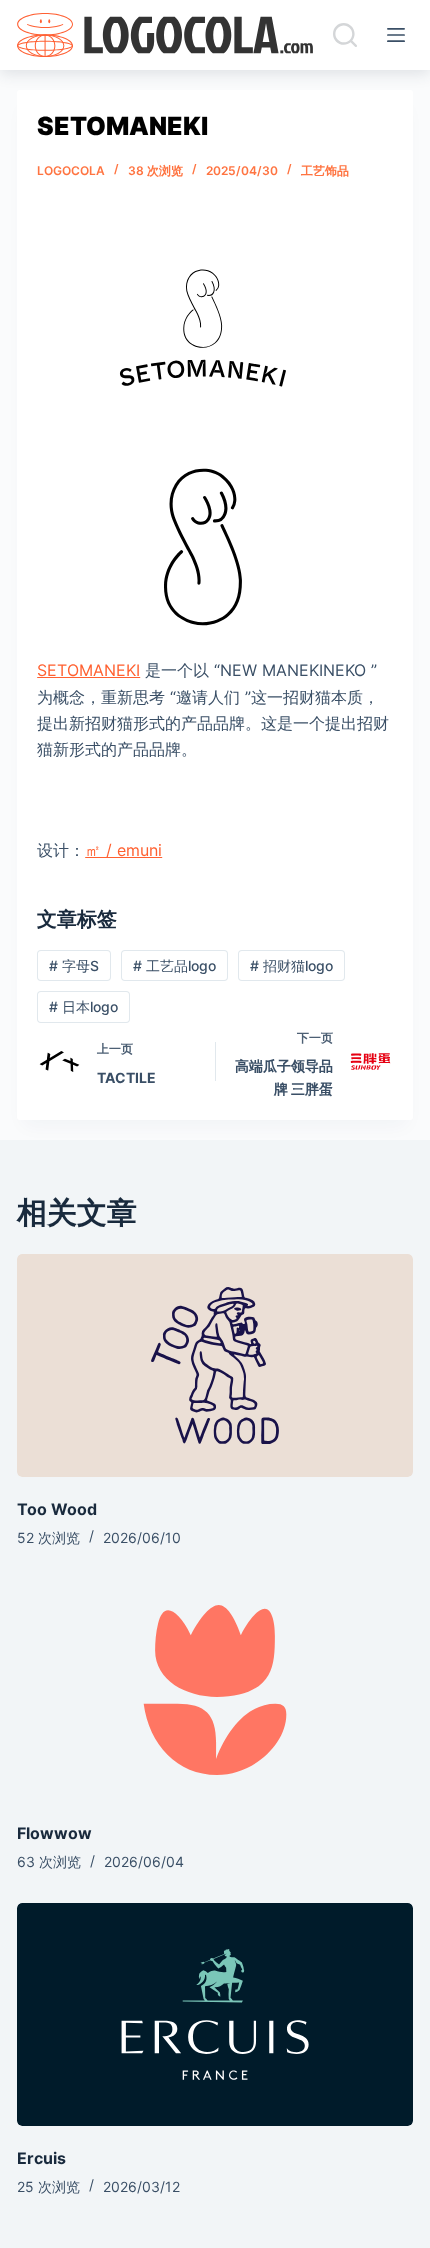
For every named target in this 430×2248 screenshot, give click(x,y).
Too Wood (57, 1509)
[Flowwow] (215, 1690)
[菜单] (400, 35)
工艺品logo (174, 965)
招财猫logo (291, 965)
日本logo (83, 1006)
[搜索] (345, 35)
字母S (74, 965)
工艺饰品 (325, 170)
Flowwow (54, 1833)
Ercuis (41, 2158)
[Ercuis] (215, 2014)
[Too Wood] (215, 1365)
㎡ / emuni (123, 850)
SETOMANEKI (88, 670)
